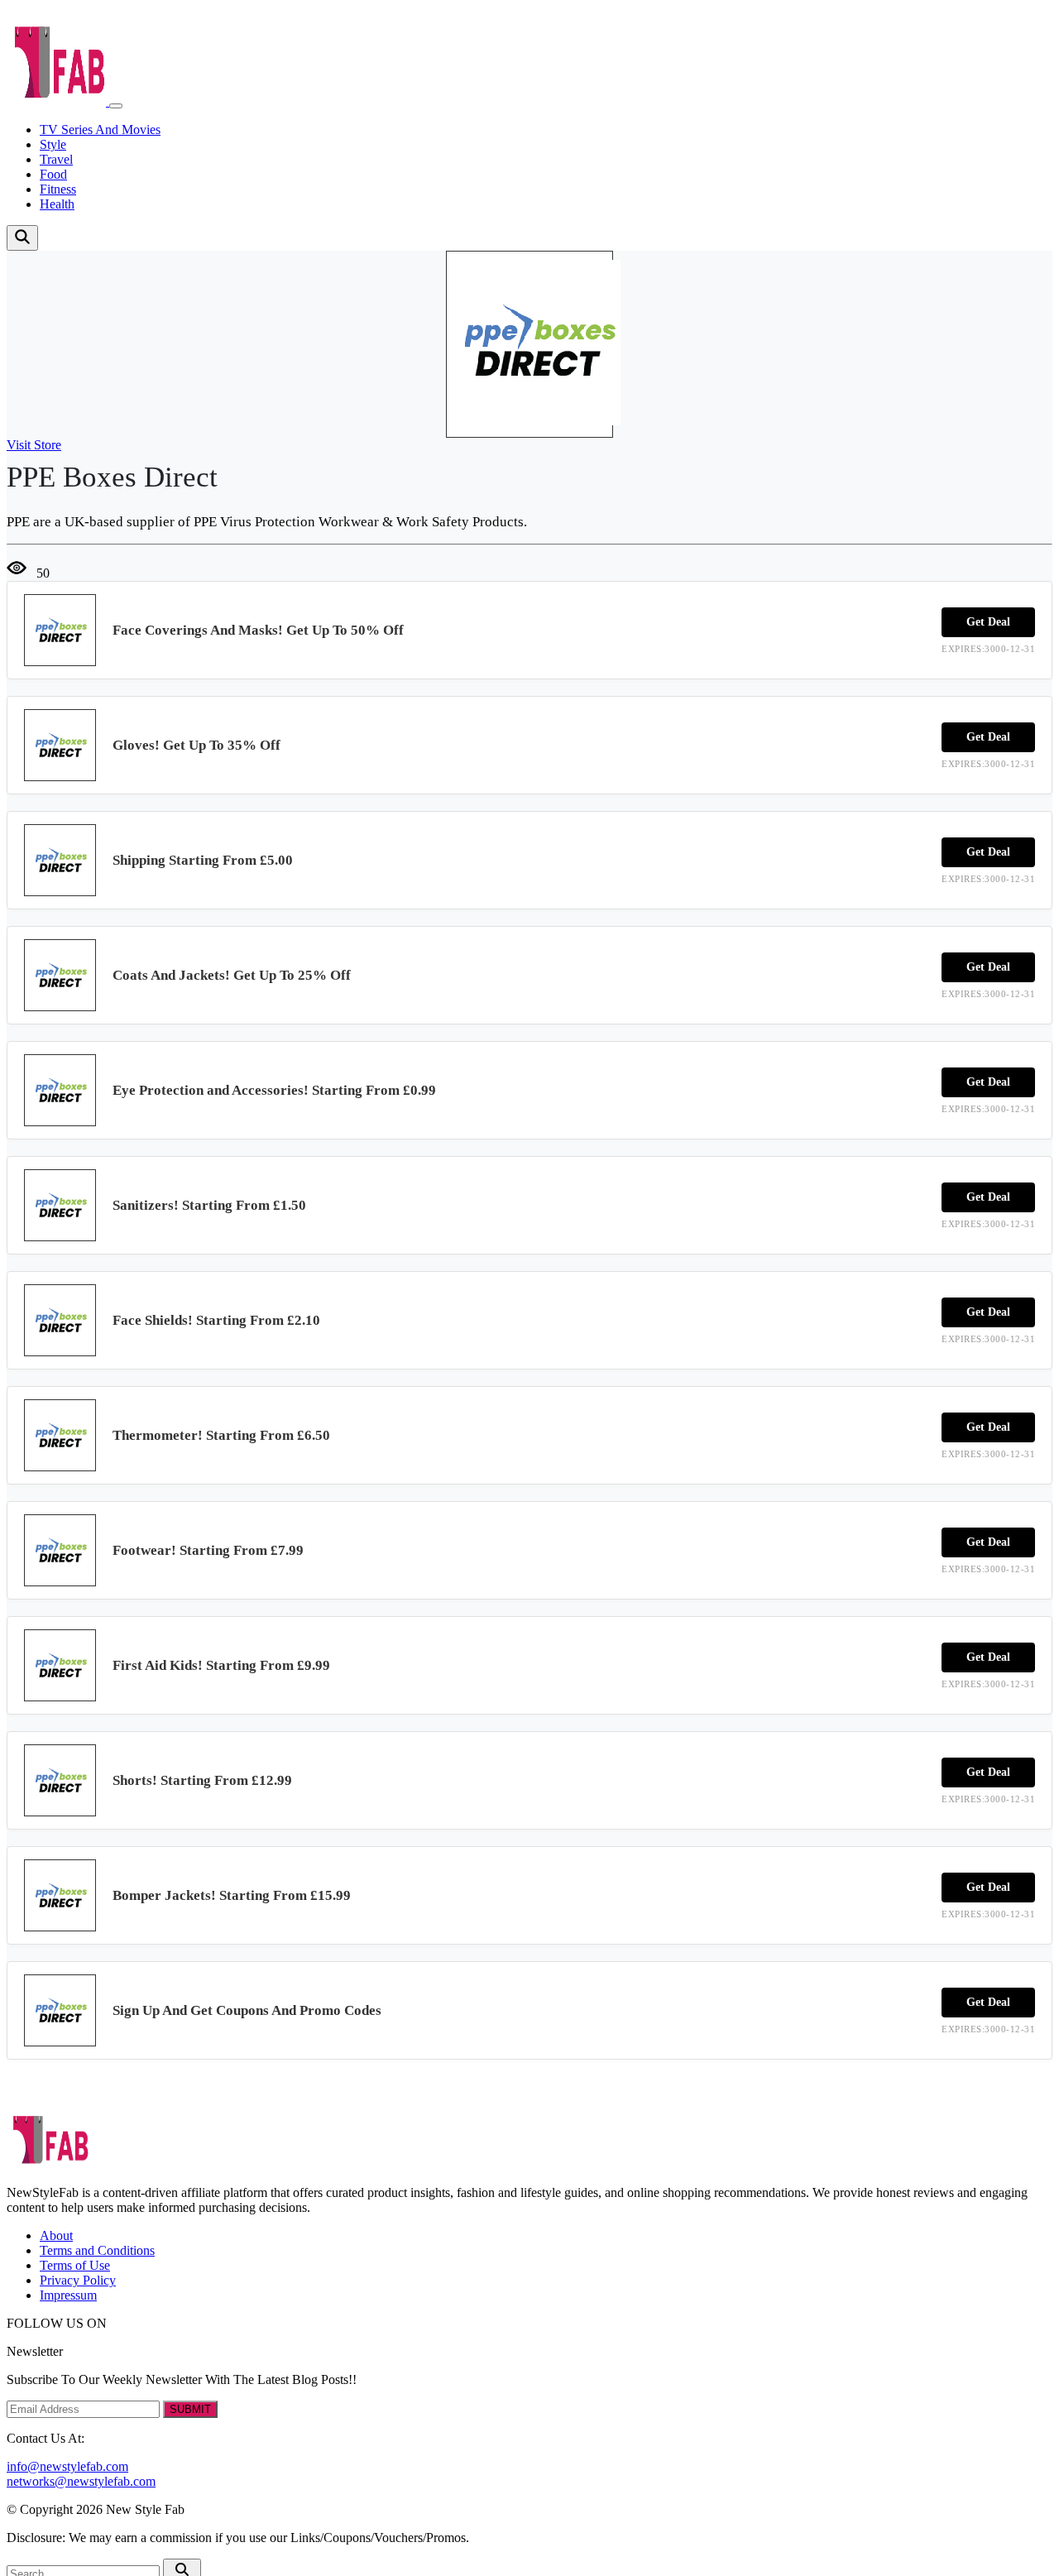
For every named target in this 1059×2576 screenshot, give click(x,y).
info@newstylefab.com (67, 2466)
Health (57, 204)
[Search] (22, 238)
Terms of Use (75, 2265)
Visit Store (34, 445)
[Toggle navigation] (116, 106)
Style (53, 144)
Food (53, 174)
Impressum (68, 2295)
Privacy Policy (78, 2280)
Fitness (58, 189)
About (56, 2235)
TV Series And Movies (100, 130)
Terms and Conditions (97, 2250)
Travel (56, 159)
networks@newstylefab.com (81, 2481)
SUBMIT (190, 2409)
